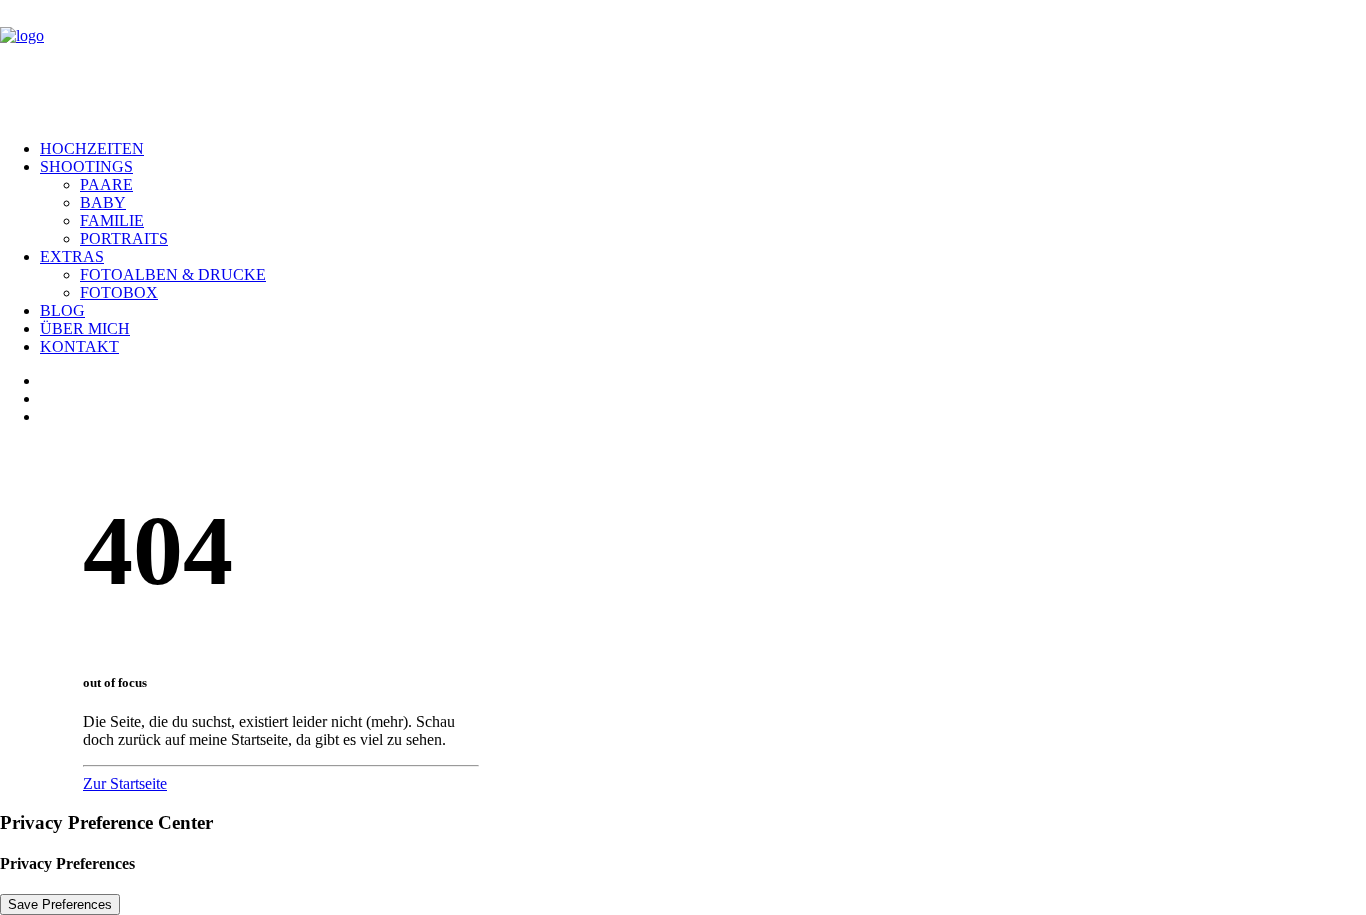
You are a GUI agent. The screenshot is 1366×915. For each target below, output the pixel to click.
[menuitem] (703, 149)
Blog (62, 310)
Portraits (124, 238)
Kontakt (79, 346)
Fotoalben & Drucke (173, 274)
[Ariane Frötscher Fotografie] (683, 62)
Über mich (85, 328)
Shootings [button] (86, 166)
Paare (106, 184)
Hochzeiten (92, 148)
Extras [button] (72, 256)
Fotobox (119, 292)
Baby (103, 202)
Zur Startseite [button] (125, 783)
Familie (112, 220)
